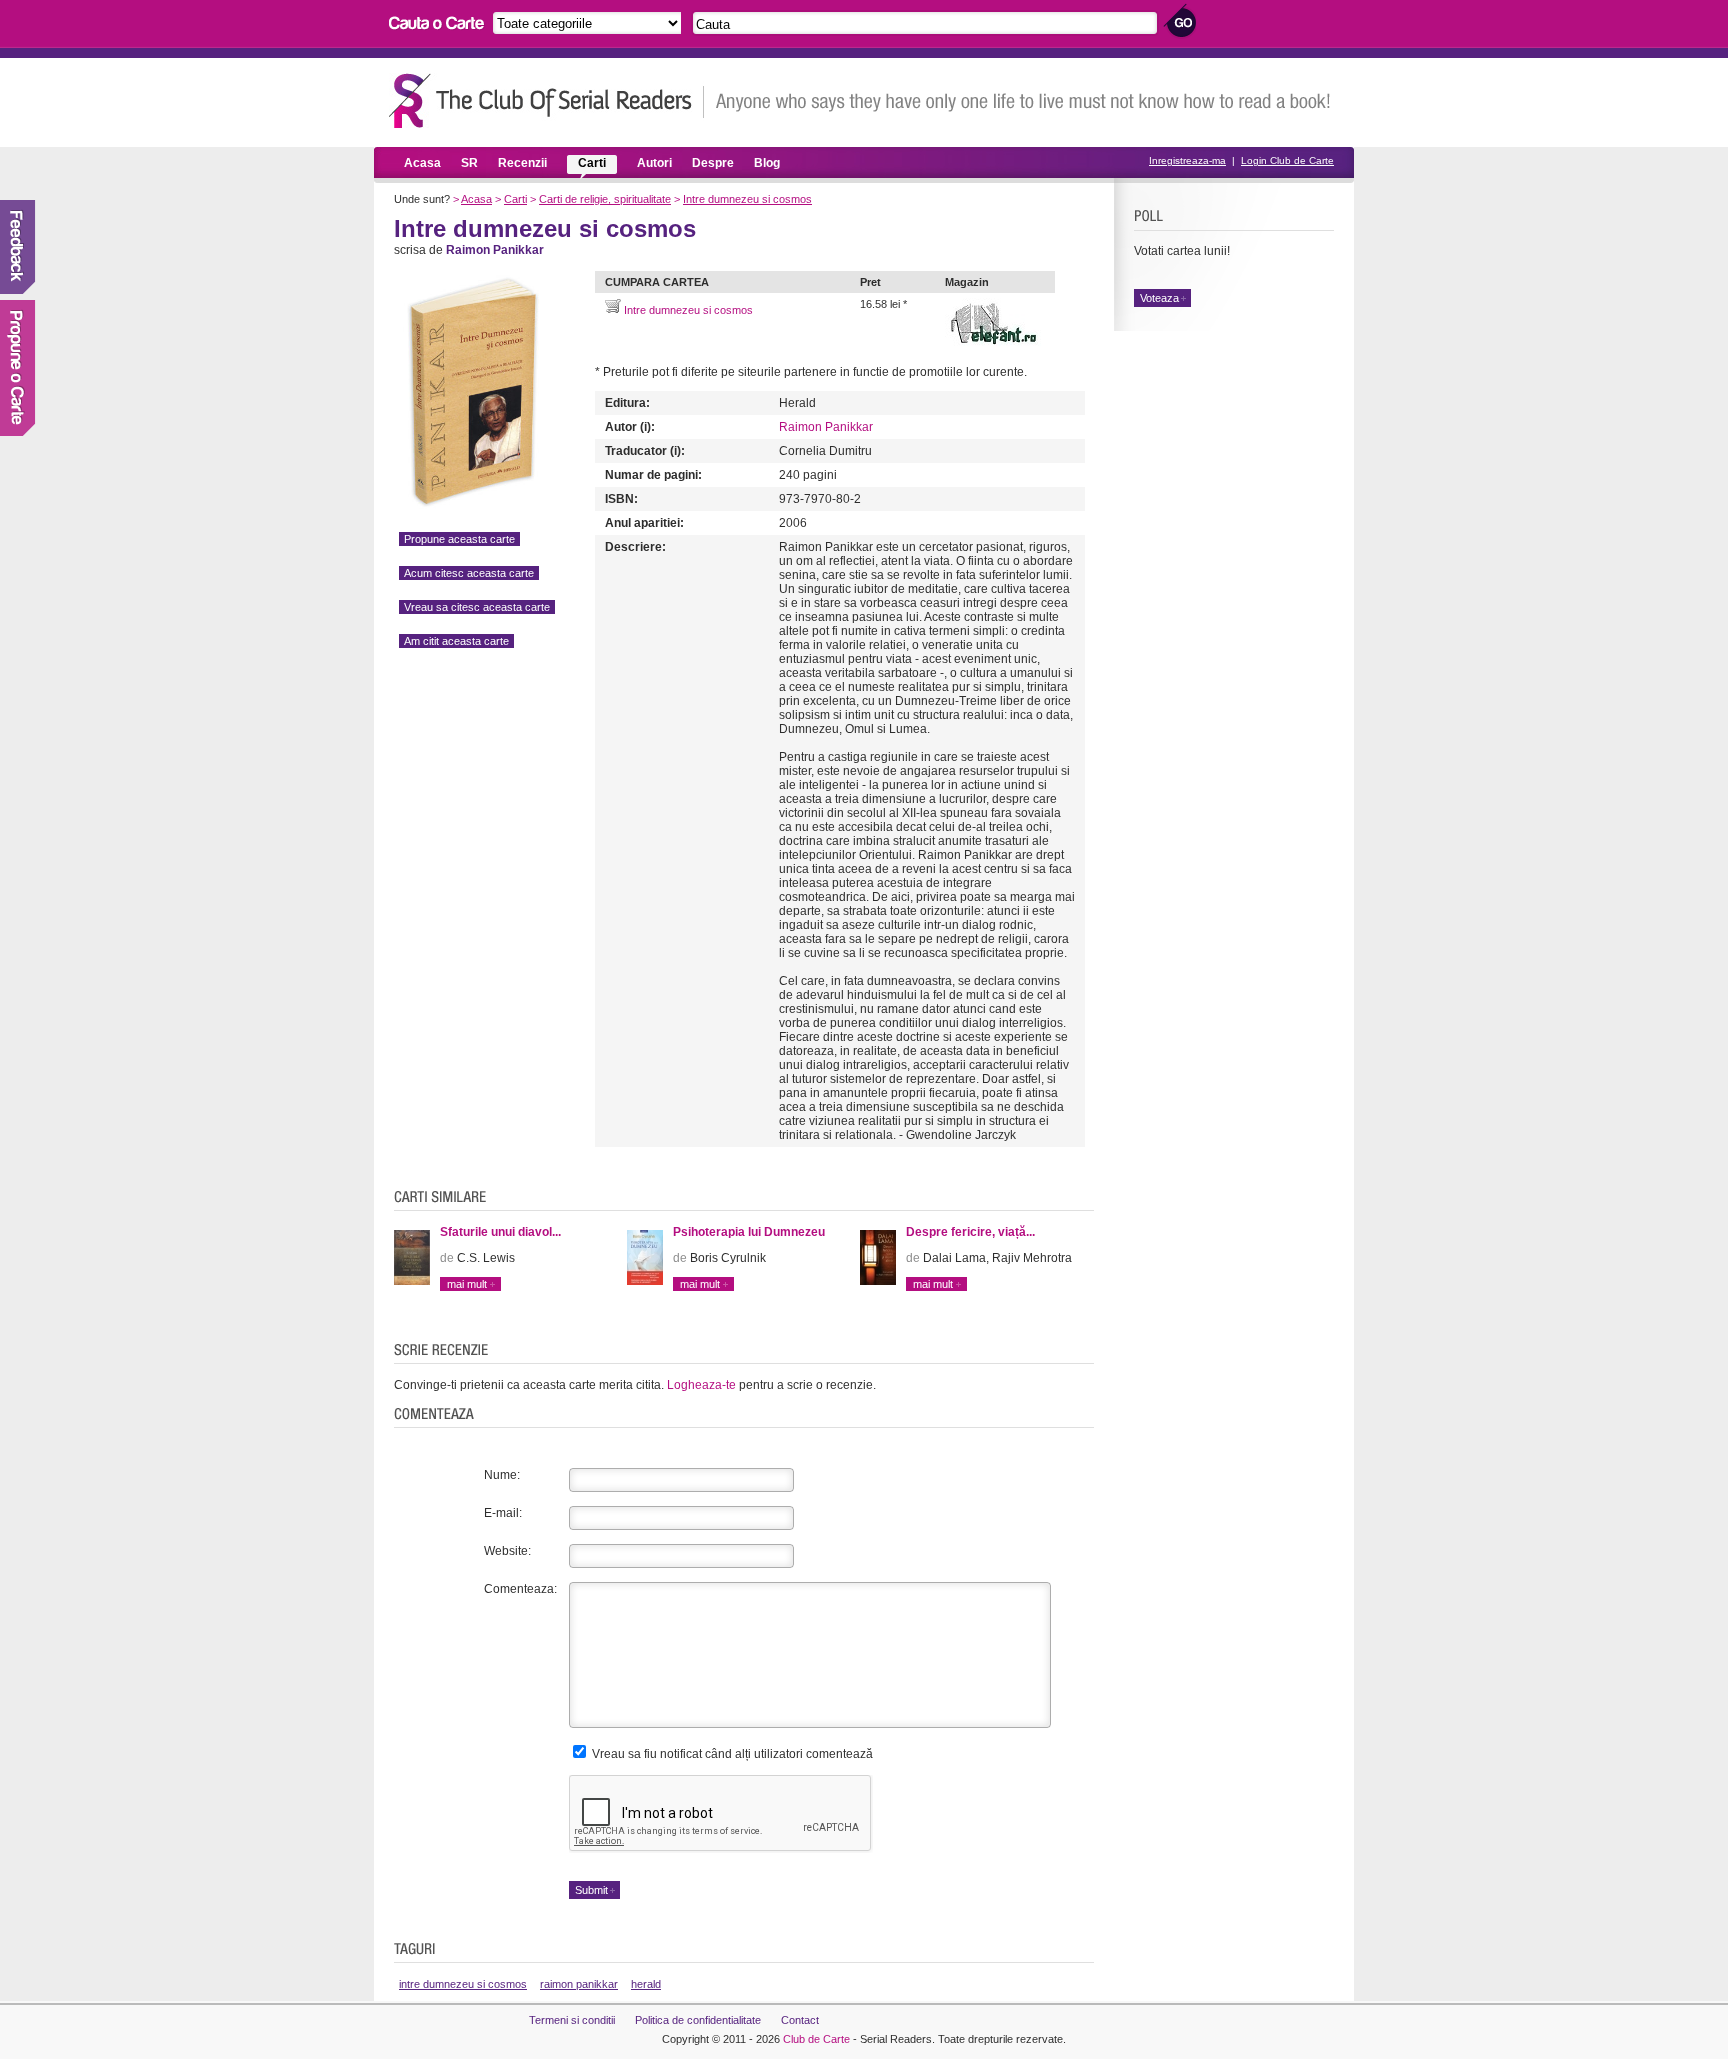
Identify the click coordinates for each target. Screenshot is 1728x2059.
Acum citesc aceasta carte (469, 573)
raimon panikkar (579, 1984)
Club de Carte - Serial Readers (546, 100)
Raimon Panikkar (826, 427)
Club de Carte (816, 2039)
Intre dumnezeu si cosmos (747, 199)
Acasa (422, 163)
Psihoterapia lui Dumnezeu (749, 1232)
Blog (767, 163)
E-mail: (503, 1513)
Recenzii (522, 163)
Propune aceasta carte (459, 539)
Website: (507, 1551)
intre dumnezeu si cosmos (463, 1984)
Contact (800, 2020)
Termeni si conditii (572, 2020)
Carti (592, 163)
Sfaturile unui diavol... (500, 1232)
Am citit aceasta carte (456, 641)
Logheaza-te (701, 1385)
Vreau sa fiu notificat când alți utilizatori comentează (731, 1754)
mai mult (467, 1284)
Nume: (502, 1475)
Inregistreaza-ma (1187, 160)
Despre (713, 163)
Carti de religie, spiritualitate (605, 199)
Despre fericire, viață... (970, 1232)
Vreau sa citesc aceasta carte (477, 607)
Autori (654, 163)
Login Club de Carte (1287, 160)
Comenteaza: (520, 1589)
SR (469, 163)
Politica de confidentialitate (698, 2020)
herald (646, 1984)
